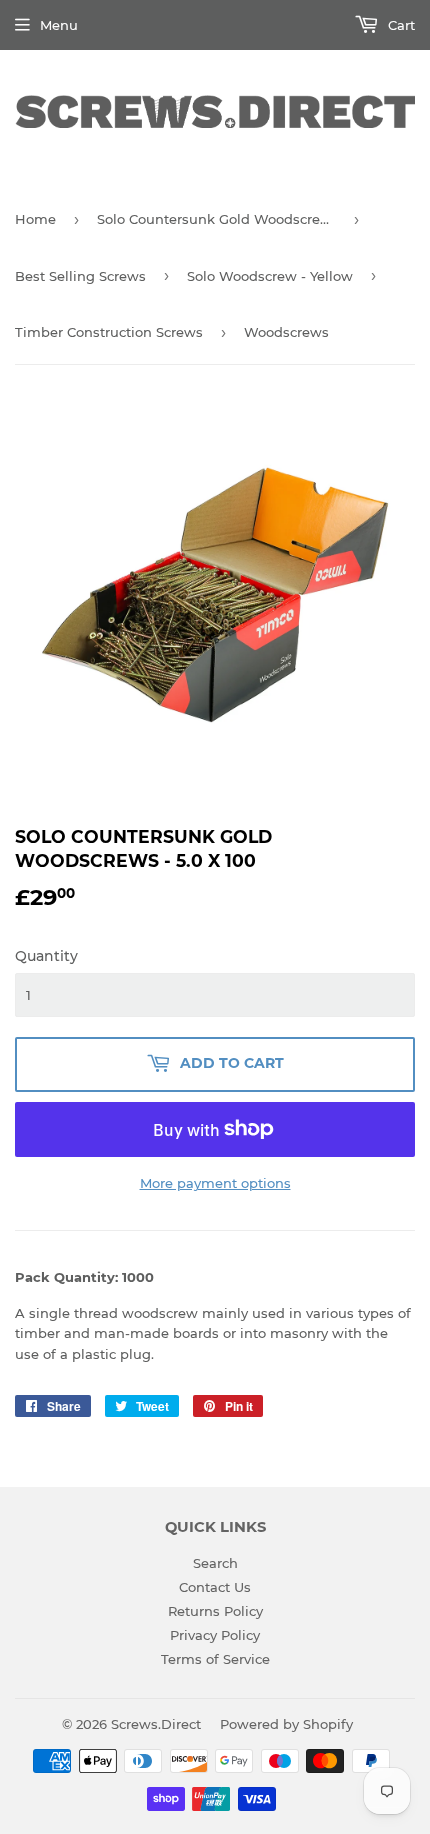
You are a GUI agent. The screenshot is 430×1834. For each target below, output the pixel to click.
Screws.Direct (156, 1724)
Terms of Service (215, 1659)
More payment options (215, 1183)
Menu (59, 25)
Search (215, 1563)
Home (35, 219)
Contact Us (215, 1587)
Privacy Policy (215, 1635)
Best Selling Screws (80, 276)
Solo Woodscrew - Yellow (270, 276)
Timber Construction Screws (109, 332)
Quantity (46, 956)
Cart (399, 25)
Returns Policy (215, 1611)
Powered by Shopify (286, 1724)
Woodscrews (286, 332)
